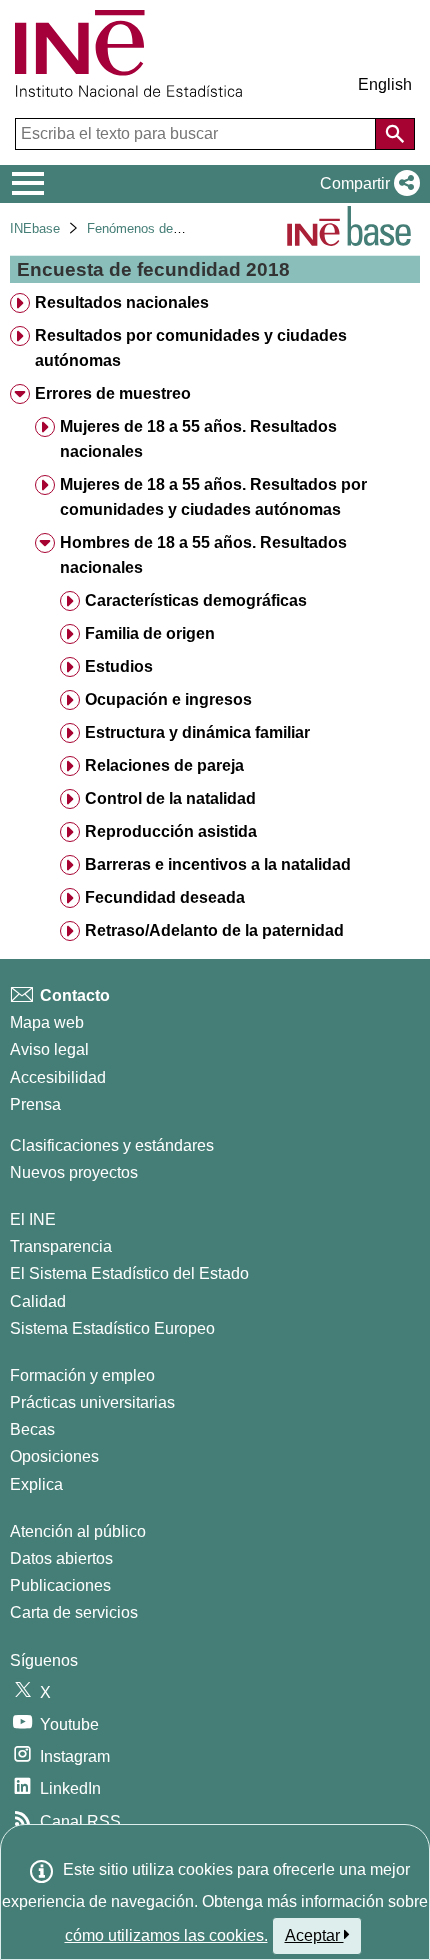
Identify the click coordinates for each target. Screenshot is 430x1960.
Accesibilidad (58, 1077)
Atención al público (78, 1531)
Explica (36, 1484)
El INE (33, 1219)
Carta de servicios (74, 1612)
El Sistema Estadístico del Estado (129, 1273)
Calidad (38, 1301)
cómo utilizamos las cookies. (166, 1935)
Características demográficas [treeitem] (196, 600)
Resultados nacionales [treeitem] (122, 302)
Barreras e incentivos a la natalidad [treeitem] (218, 864)
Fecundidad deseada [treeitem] (165, 897)
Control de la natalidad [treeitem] (170, 798)
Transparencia (61, 1246)
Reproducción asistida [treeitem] (171, 831)
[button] (366, 184)
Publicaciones (60, 1585)
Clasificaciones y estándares (112, 1145)
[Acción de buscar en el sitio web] (395, 134)
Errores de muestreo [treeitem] (113, 393)
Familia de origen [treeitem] (150, 633)
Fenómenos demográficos (162, 228)
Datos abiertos (61, 1558)
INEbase (35, 228)
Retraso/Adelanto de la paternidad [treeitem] (214, 930)
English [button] (385, 84)
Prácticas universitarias (92, 1402)
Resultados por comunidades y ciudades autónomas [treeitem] (191, 348)
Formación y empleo (82, 1375)
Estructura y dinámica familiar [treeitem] (197, 732)
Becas (32, 1429)
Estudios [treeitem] (119, 666)
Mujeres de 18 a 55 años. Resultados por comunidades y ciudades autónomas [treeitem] (213, 497)
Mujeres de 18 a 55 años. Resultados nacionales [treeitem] (198, 439)
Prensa (35, 1104)
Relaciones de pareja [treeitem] (164, 765)
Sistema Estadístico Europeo (112, 1328)
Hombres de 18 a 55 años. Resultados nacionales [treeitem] (203, 555)
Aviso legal (49, 1049)
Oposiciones (54, 1456)
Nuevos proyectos (74, 1172)
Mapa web (47, 1022)
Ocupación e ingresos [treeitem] (168, 699)
